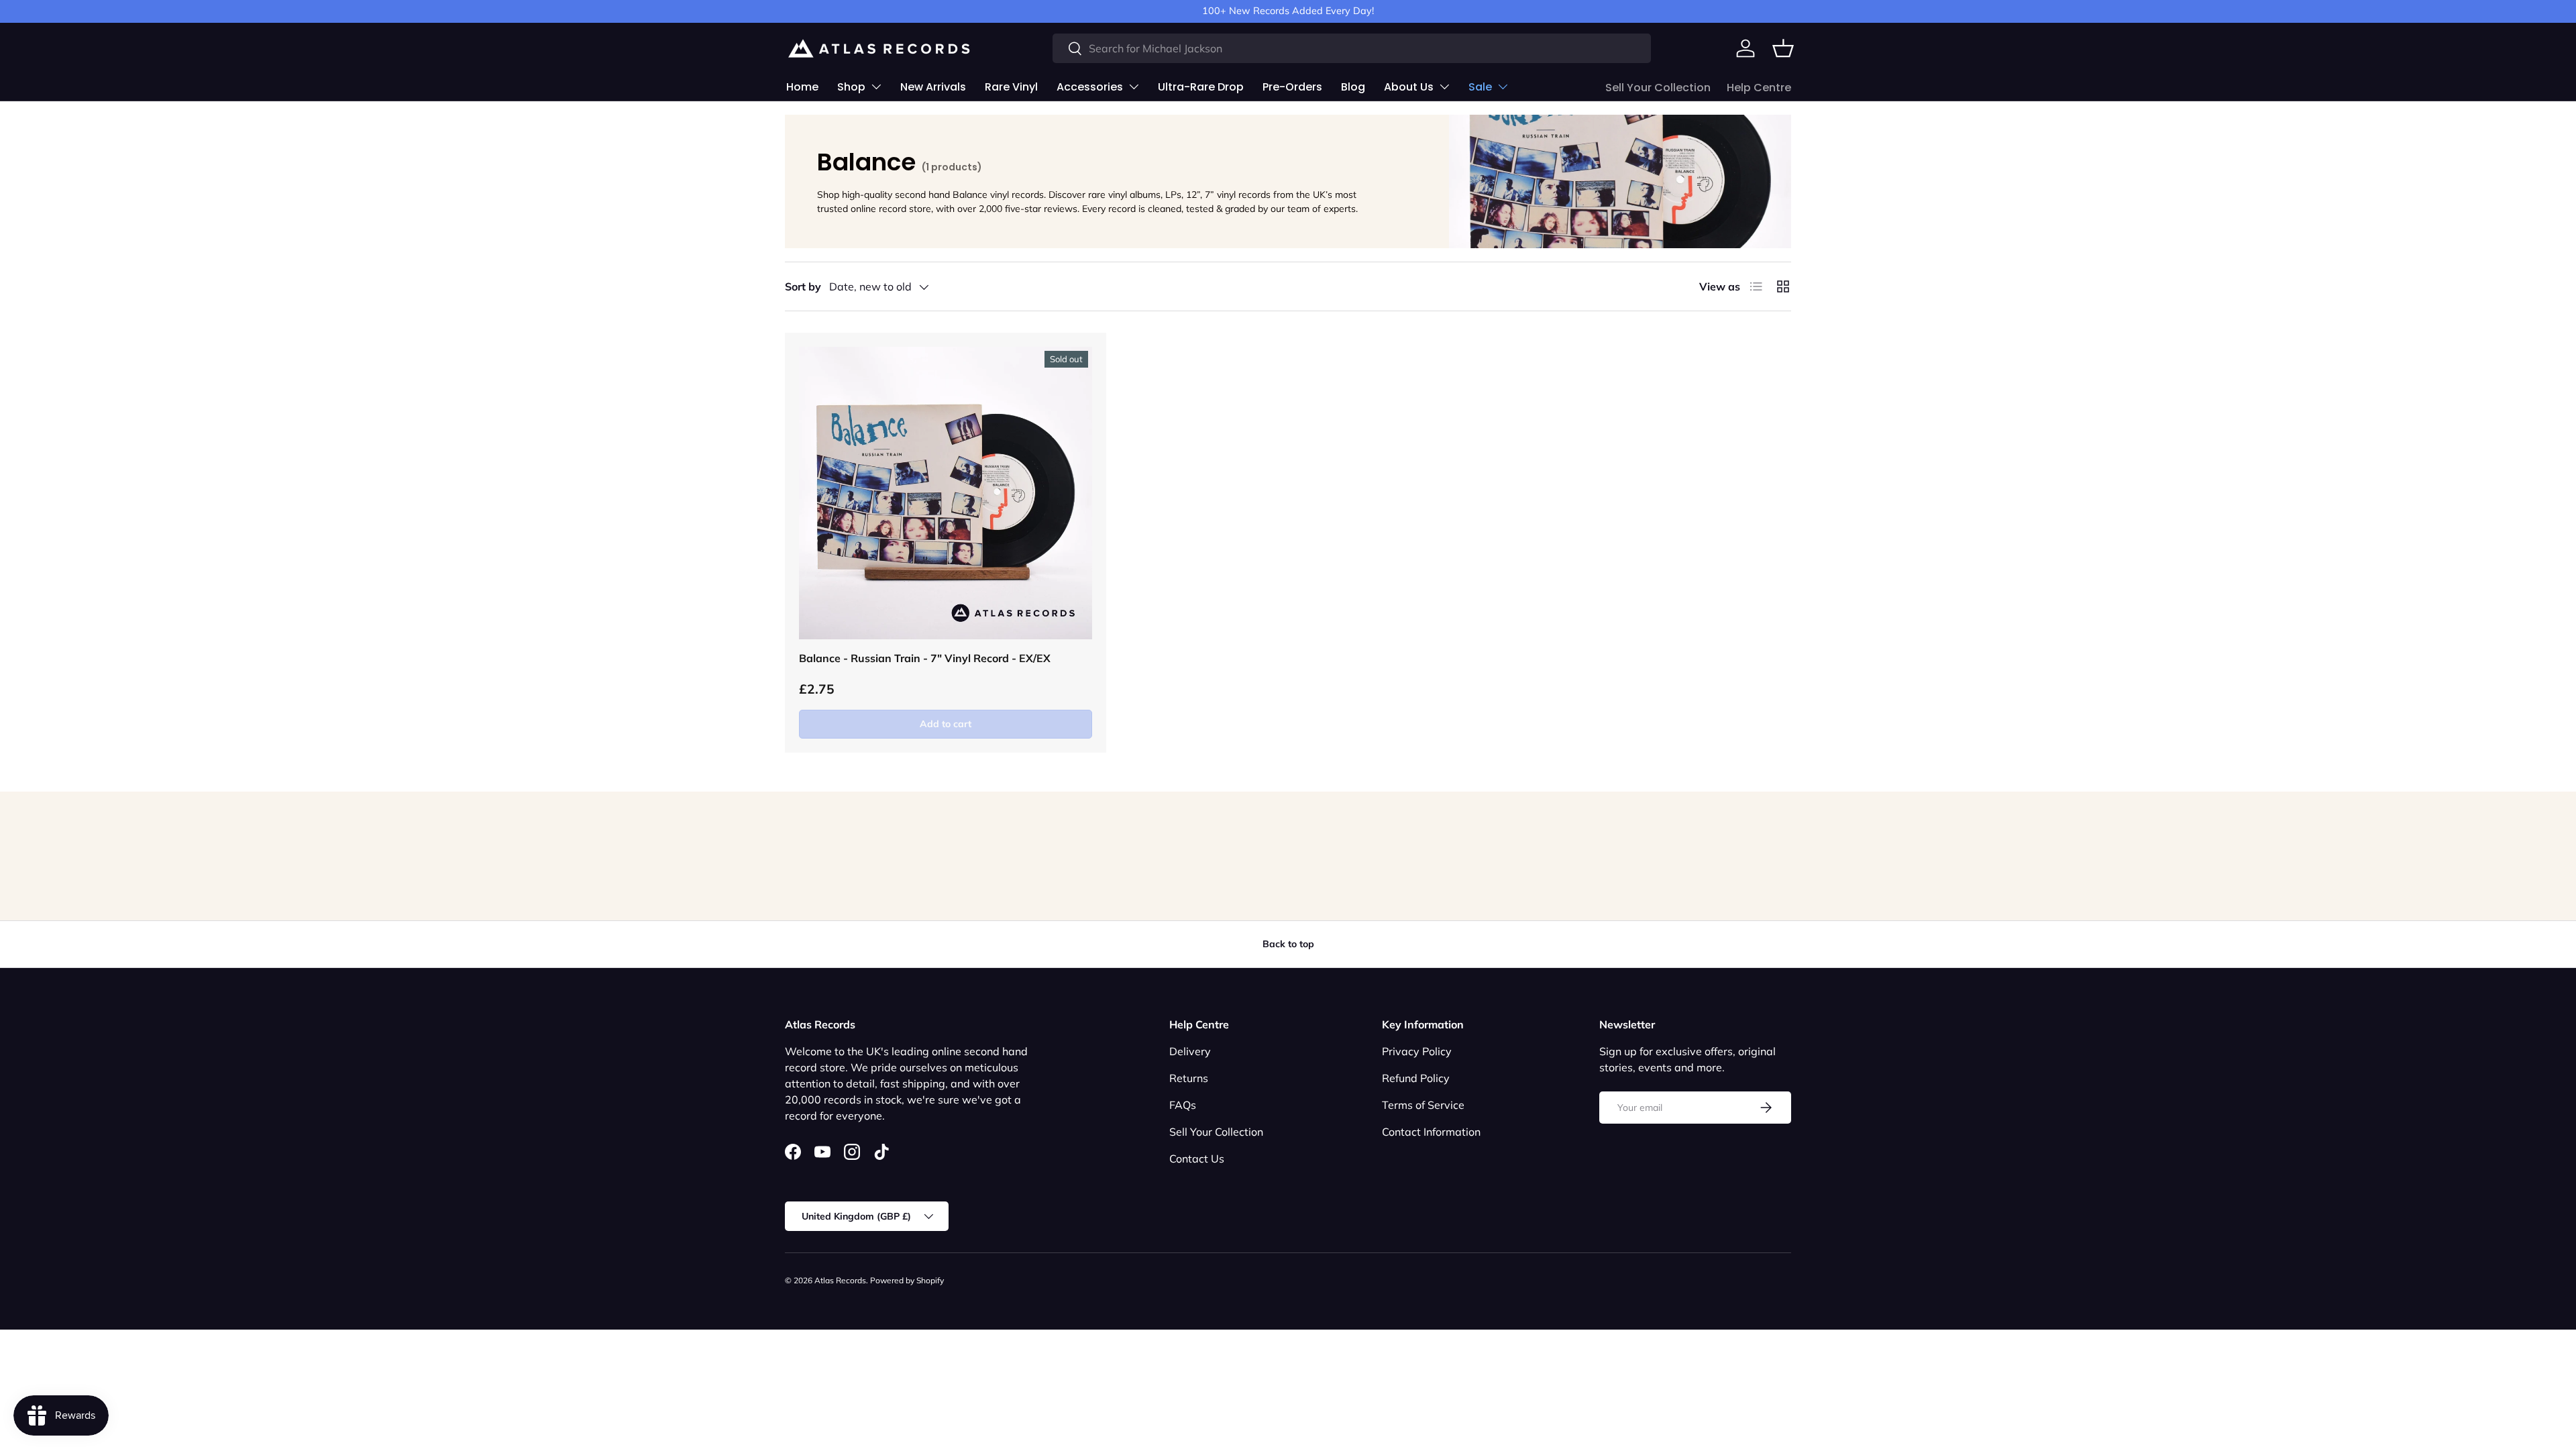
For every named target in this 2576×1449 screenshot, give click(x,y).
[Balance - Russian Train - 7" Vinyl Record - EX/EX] (946, 493)
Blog (1353, 87)
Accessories (1090, 87)
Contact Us (1197, 1159)
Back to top (1288, 944)
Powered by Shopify (907, 1280)
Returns (1189, 1078)
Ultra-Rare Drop (1201, 87)
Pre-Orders (1292, 87)
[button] (1783, 48)
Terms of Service (1423, 1105)
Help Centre (1759, 88)
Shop (851, 87)
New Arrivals (933, 87)
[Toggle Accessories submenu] (1134, 87)
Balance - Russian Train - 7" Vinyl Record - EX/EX (925, 658)
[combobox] (1352, 48)
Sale (1480, 87)
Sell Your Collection (1658, 88)
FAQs (1183, 1105)
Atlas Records (840, 1280)
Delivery (1190, 1051)
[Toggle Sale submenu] (1503, 87)
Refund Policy (1416, 1078)
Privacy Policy (1417, 1051)
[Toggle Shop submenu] (876, 87)
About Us (1409, 87)
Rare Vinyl (1011, 87)
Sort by (803, 286)
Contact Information (1431, 1132)
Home (802, 87)
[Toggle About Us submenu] (1444, 87)
